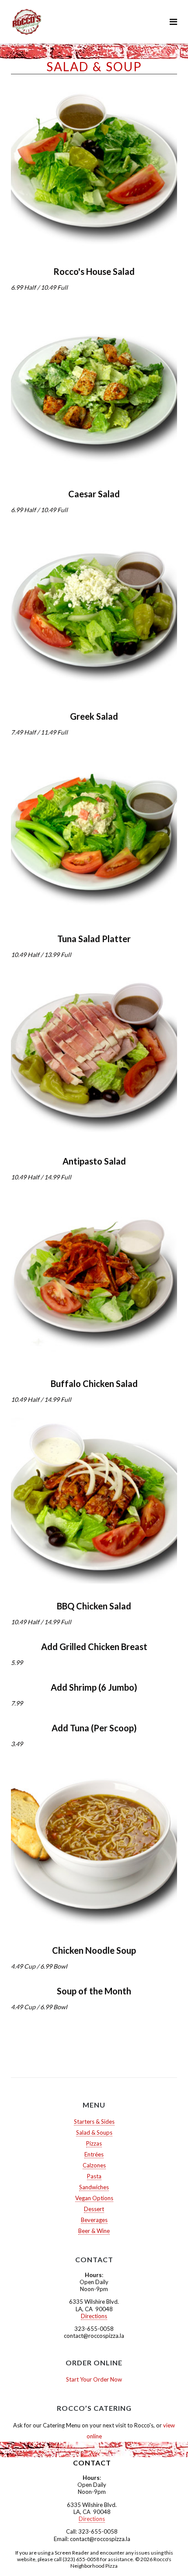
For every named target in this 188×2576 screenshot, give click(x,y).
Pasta (94, 2176)
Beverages (94, 2220)
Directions (94, 2316)
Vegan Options (94, 2198)
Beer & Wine (94, 2231)
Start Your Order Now (94, 2379)
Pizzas (94, 2143)
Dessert (94, 2209)
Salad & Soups (94, 2132)
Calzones (94, 2165)
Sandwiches (94, 2187)
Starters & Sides (94, 2122)
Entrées (94, 2154)
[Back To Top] (166, 2555)
